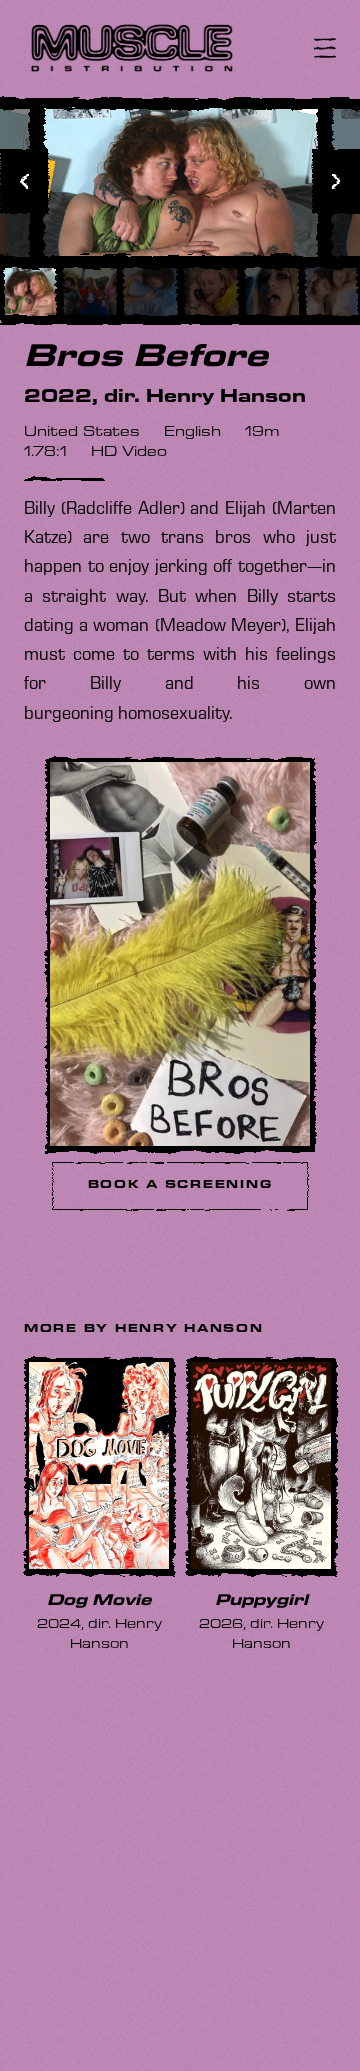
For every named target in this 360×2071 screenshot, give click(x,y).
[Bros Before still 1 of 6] (28, 291)
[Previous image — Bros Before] (24, 181)
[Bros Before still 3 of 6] (149, 291)
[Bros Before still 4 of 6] (210, 291)
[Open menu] (325, 48)
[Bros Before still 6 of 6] (331, 291)
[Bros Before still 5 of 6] (271, 291)
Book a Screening (180, 1185)
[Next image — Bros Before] (336, 181)
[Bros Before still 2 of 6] (89, 291)
